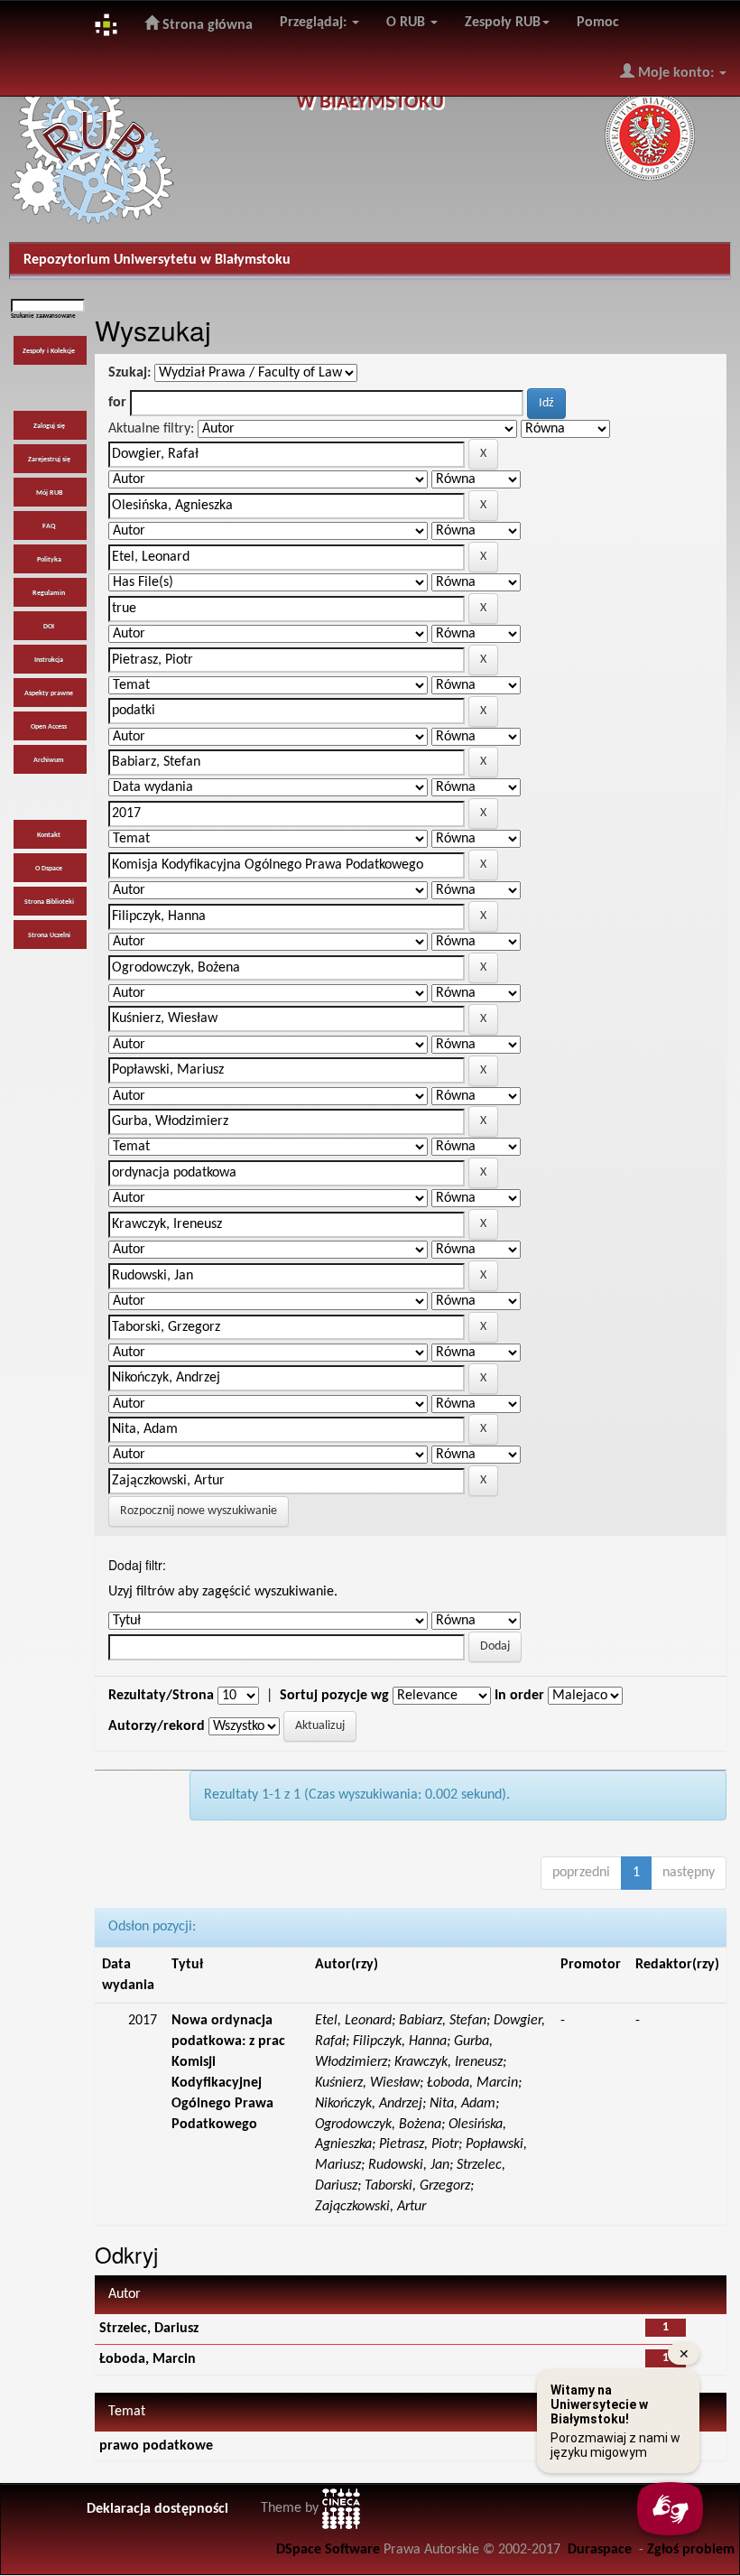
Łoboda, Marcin (148, 2359)
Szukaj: (129, 373)
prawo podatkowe (156, 2446)
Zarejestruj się (49, 460)
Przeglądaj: (315, 23)
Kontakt (49, 835)
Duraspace (600, 2550)
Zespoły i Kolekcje (49, 351)
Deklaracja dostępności (157, 2509)
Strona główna (206, 25)
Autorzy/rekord (157, 1726)
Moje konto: (676, 73)
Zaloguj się (49, 426)
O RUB (407, 23)
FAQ (49, 526)
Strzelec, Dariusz (149, 2329)
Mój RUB (49, 493)
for (117, 403)
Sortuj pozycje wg (334, 1696)
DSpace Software (328, 2550)
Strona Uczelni (49, 935)
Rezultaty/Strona (161, 1696)
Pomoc (598, 23)
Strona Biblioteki (49, 902)
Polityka (49, 560)
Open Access (49, 727)
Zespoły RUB (503, 23)
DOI (49, 627)
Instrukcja (49, 660)
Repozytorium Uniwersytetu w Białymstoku (157, 260)
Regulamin (49, 593)
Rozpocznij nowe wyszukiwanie (199, 1511)
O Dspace (49, 869)
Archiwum (49, 760)
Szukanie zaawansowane (43, 316)
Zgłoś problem (691, 2550)
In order (519, 1696)
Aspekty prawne (49, 693)
